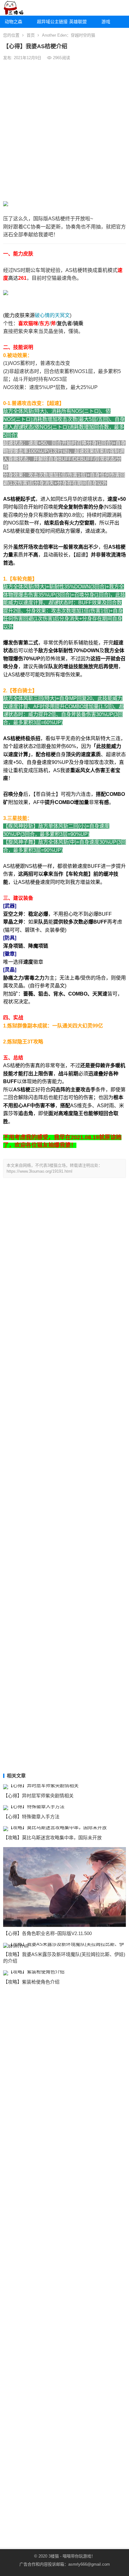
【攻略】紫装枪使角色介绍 (31, 1982)
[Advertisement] (64, 131)
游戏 (106, 22)
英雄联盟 (78, 22)
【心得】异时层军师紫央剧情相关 (38, 1796)
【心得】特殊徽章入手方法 (31, 1817)
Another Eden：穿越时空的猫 (69, 35)
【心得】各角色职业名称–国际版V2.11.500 (47, 1933)
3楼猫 (54, 2556)
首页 (31, 35)
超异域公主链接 (51, 22)
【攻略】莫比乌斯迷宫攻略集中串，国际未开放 (52, 1838)
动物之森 (13, 22)
